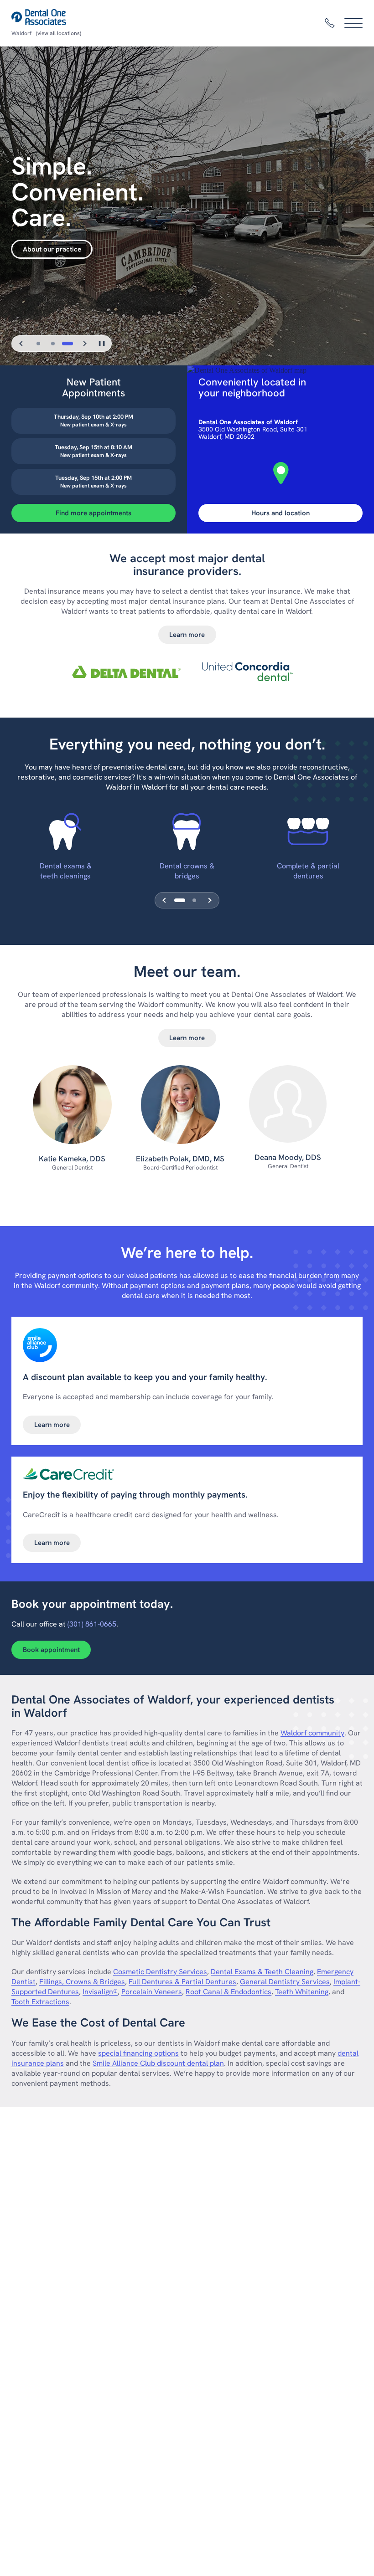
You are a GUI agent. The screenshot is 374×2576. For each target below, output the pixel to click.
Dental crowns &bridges (187, 871)
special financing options (138, 2053)
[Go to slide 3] (68, 344)
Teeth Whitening (302, 1992)
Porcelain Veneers (152, 1992)
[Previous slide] (21, 344)
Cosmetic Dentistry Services (160, 1972)
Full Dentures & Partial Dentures (182, 1982)
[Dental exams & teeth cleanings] (65, 831)
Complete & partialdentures (308, 871)
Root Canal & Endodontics (229, 1992)
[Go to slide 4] (194, 900)
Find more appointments (93, 513)
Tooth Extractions (40, 2002)
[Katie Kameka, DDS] (72, 1109)
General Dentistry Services (285, 1982)
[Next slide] (84, 344)
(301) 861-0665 (92, 1624)
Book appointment (51, 1650)
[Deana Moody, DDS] (288, 1108)
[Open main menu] (353, 23)
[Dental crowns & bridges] (187, 831)
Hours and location (280, 513)
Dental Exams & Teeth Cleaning (262, 1972)
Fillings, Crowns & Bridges (82, 1982)
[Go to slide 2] (53, 344)
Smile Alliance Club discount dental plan (158, 2063)
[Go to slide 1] (38, 344)
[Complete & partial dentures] (308, 831)
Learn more (187, 635)
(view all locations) (59, 33)
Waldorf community (312, 1733)
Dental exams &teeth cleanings (66, 871)
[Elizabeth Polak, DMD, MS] (180, 1109)
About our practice (52, 249)
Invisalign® (100, 1992)
